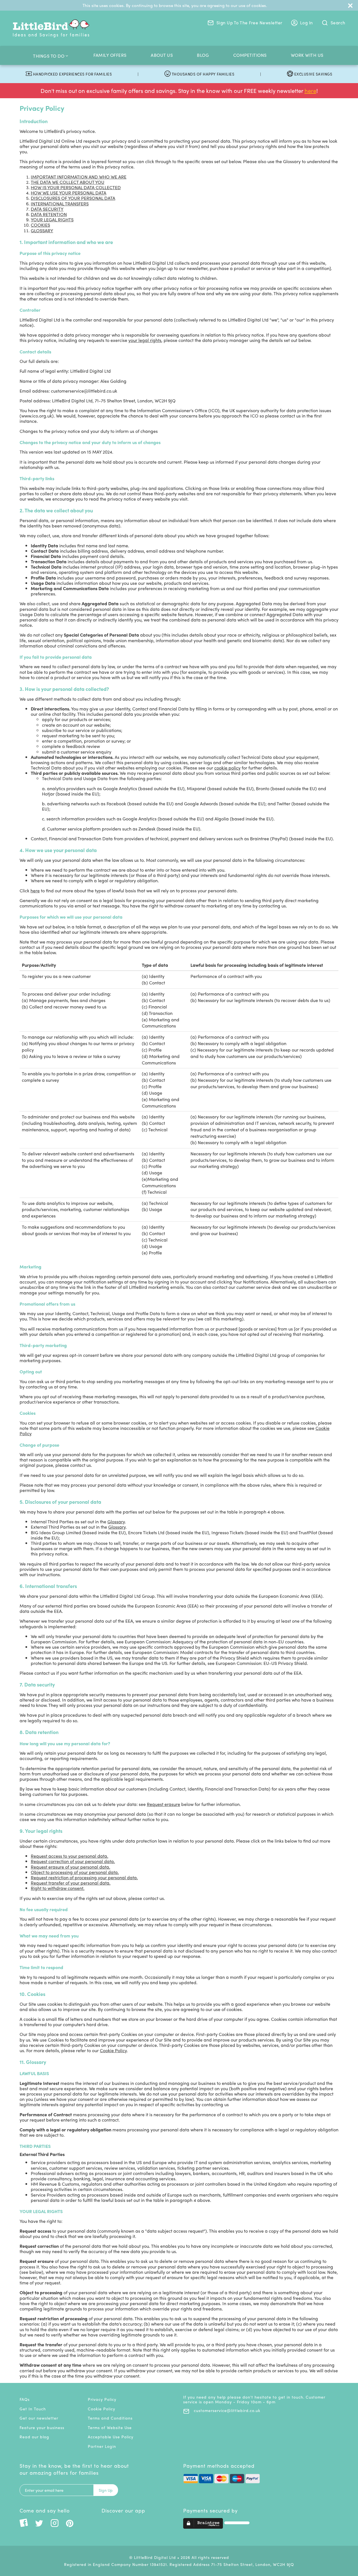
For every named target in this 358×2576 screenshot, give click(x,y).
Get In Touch (33, 2409)
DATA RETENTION (49, 214)
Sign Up (106, 2490)
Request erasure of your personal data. (70, 1867)
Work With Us (307, 55)
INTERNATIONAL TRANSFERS (60, 204)
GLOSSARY (42, 230)
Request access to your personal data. (70, 1856)
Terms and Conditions (110, 2418)
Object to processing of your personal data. (75, 1872)
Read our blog (34, 2437)
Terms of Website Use (110, 2427)
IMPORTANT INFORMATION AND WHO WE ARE (79, 177)
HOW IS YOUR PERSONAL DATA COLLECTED (76, 187)
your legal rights (145, 340)
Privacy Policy (102, 2399)
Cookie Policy (113, 2050)
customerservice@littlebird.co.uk (226, 2410)
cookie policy (227, 768)
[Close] (350, 5)
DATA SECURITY (47, 209)
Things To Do (49, 56)
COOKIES (40, 225)
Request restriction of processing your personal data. (84, 1877)
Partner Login (102, 2446)
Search (337, 23)
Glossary (116, 1522)
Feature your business (42, 2427)
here (310, 91)
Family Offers (110, 55)
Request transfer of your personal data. (71, 1883)
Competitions (250, 55)
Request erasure (163, 1804)
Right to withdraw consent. (58, 1888)
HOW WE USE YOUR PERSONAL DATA (69, 193)
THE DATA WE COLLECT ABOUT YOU (68, 182)
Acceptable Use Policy (111, 2437)
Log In (306, 23)
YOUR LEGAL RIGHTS (52, 220)
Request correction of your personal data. (73, 1861)
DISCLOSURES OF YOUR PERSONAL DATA (73, 198)
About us (162, 55)
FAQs (25, 2399)
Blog (203, 55)
